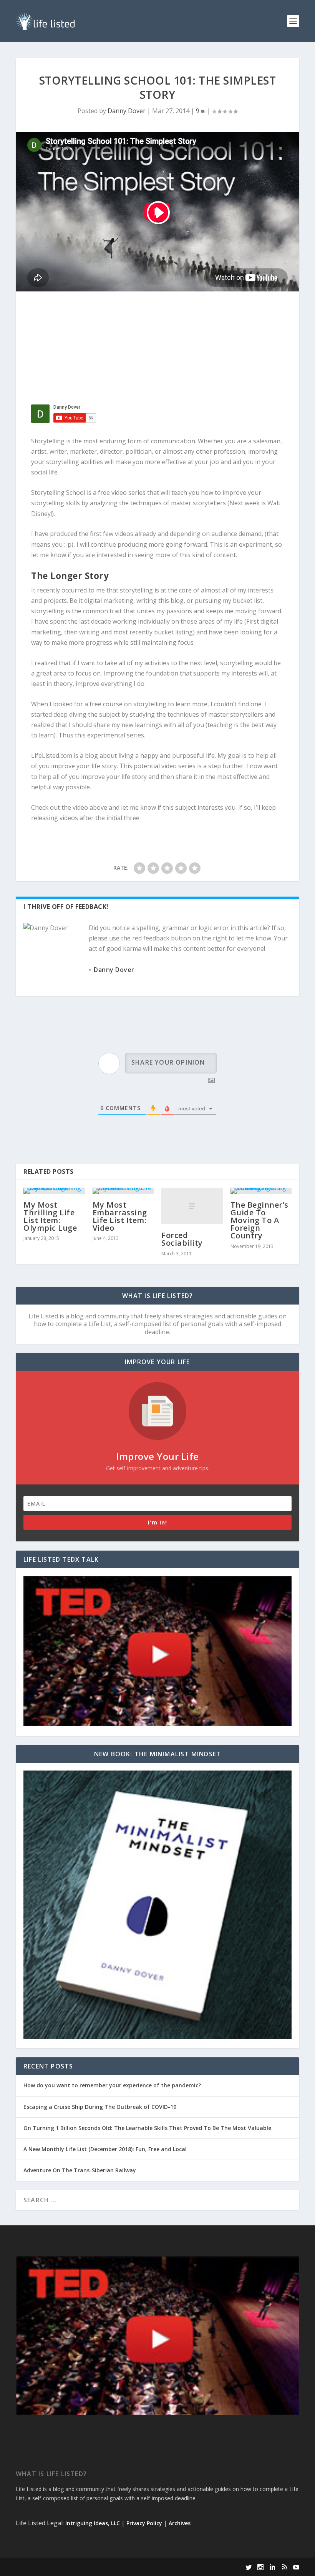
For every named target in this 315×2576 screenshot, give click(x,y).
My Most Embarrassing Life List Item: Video (120, 1216)
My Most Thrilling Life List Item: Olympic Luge (50, 1216)
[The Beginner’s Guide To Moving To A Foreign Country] (261, 1191)
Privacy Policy (144, 2523)
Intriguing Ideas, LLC (93, 2523)
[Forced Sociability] (192, 1206)
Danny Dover (127, 111)
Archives (180, 2523)
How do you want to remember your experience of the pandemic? (112, 2085)
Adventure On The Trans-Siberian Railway (80, 2170)
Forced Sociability (182, 1239)
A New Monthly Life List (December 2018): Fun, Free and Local (105, 2149)
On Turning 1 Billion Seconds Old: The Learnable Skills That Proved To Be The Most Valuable (147, 2128)
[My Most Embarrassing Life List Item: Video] (123, 1191)
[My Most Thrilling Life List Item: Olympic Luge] (54, 1191)
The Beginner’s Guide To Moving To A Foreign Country (259, 1220)
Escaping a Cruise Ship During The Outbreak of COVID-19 (100, 2107)
